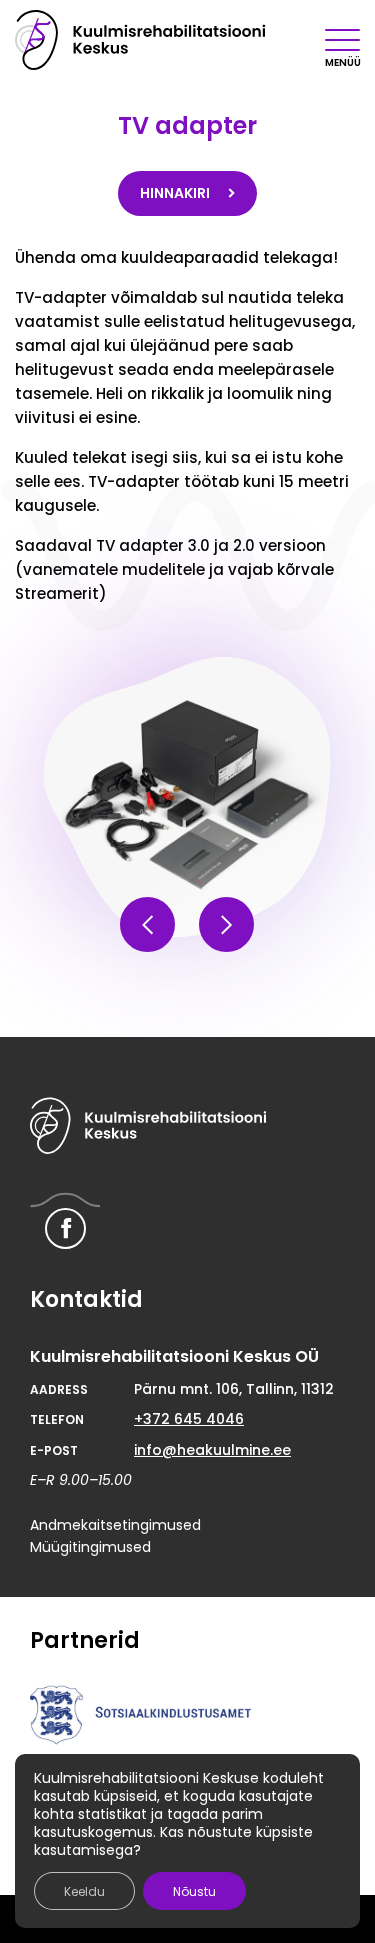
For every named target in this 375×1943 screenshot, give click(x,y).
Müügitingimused (90, 1547)
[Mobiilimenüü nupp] (342, 40)
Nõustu (194, 1891)
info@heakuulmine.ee (212, 1450)
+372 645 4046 (189, 1419)
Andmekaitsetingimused (115, 1525)
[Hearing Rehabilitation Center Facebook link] (65, 1228)
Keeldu (84, 1891)
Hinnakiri (176, 193)
